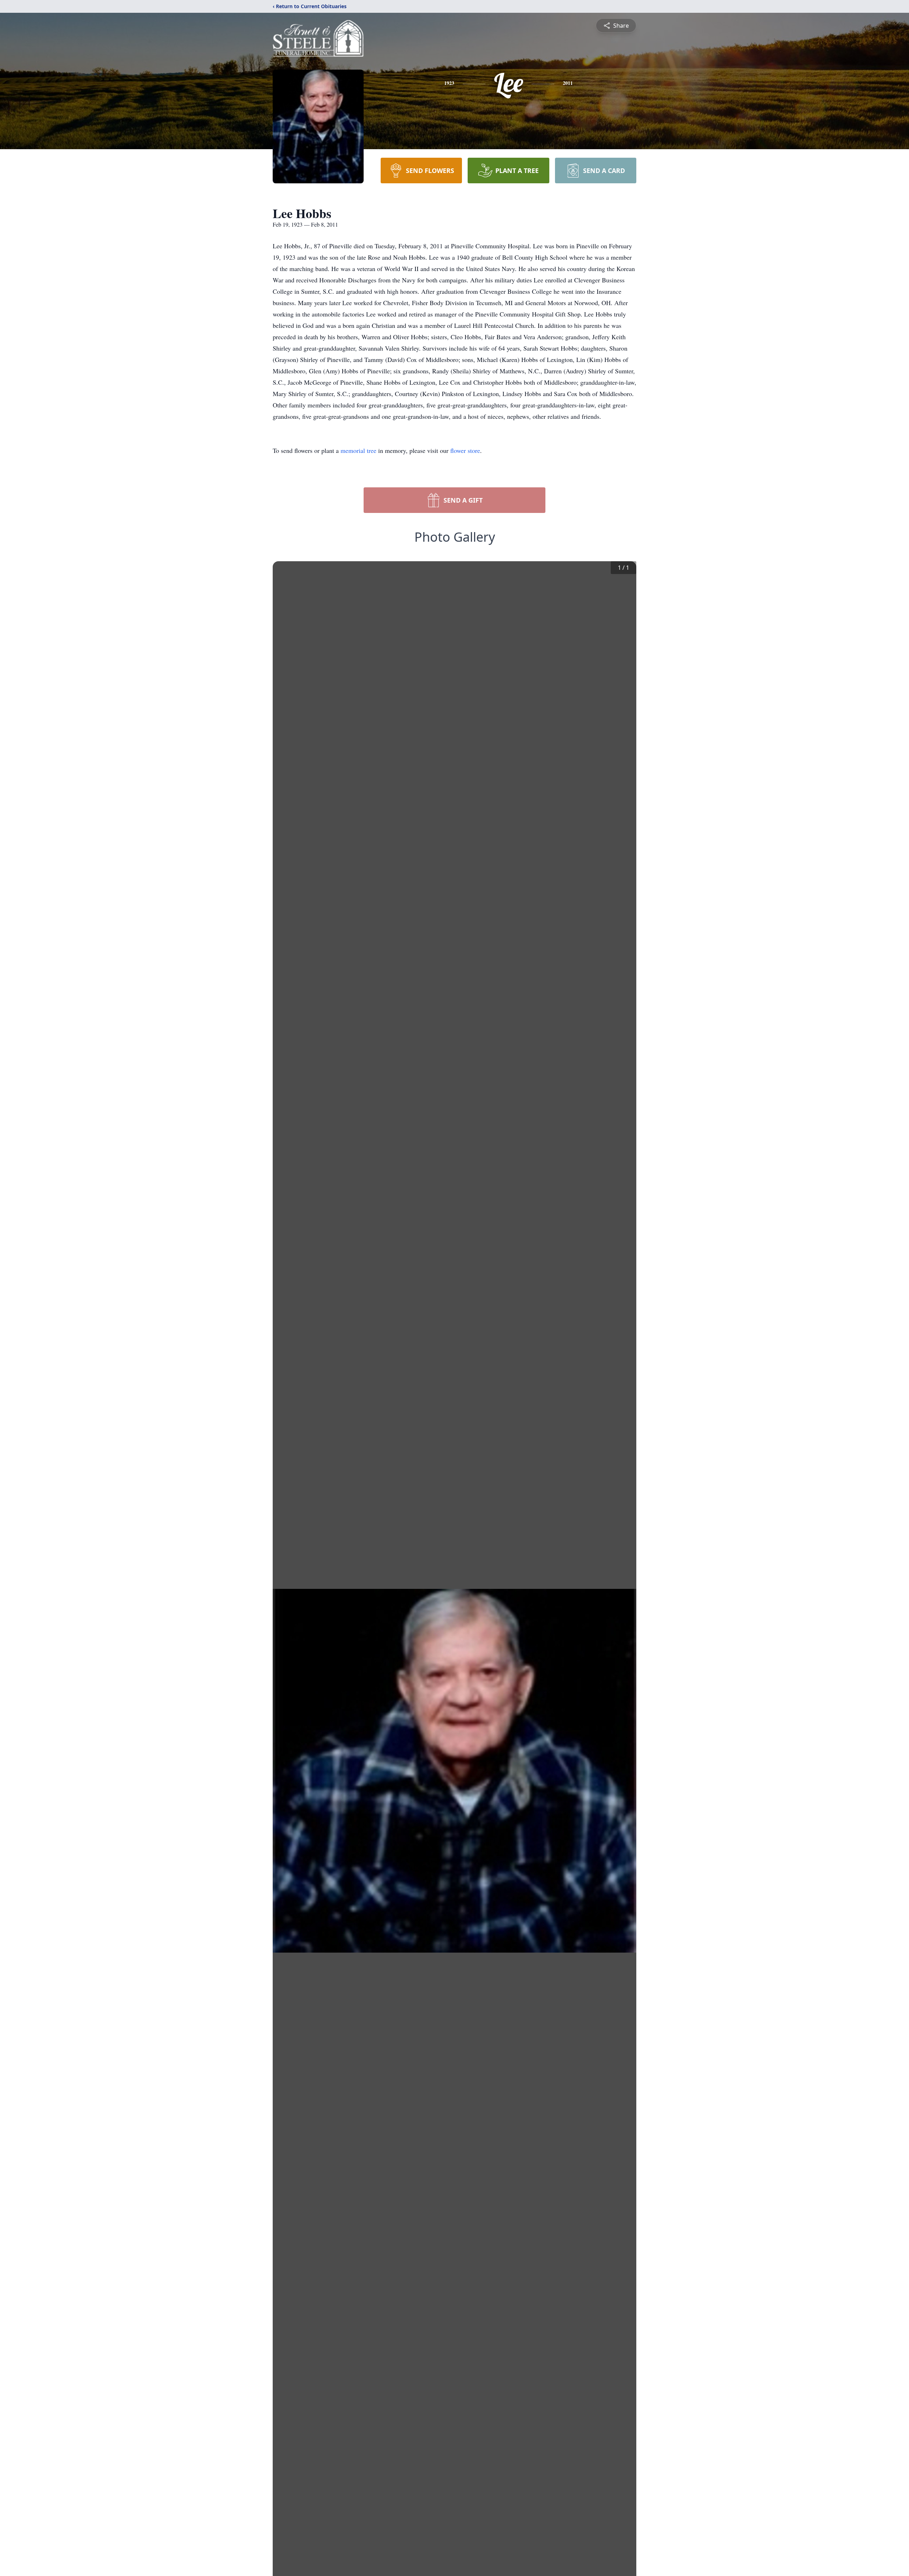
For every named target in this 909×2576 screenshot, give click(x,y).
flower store (465, 450)
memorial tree (358, 450)
